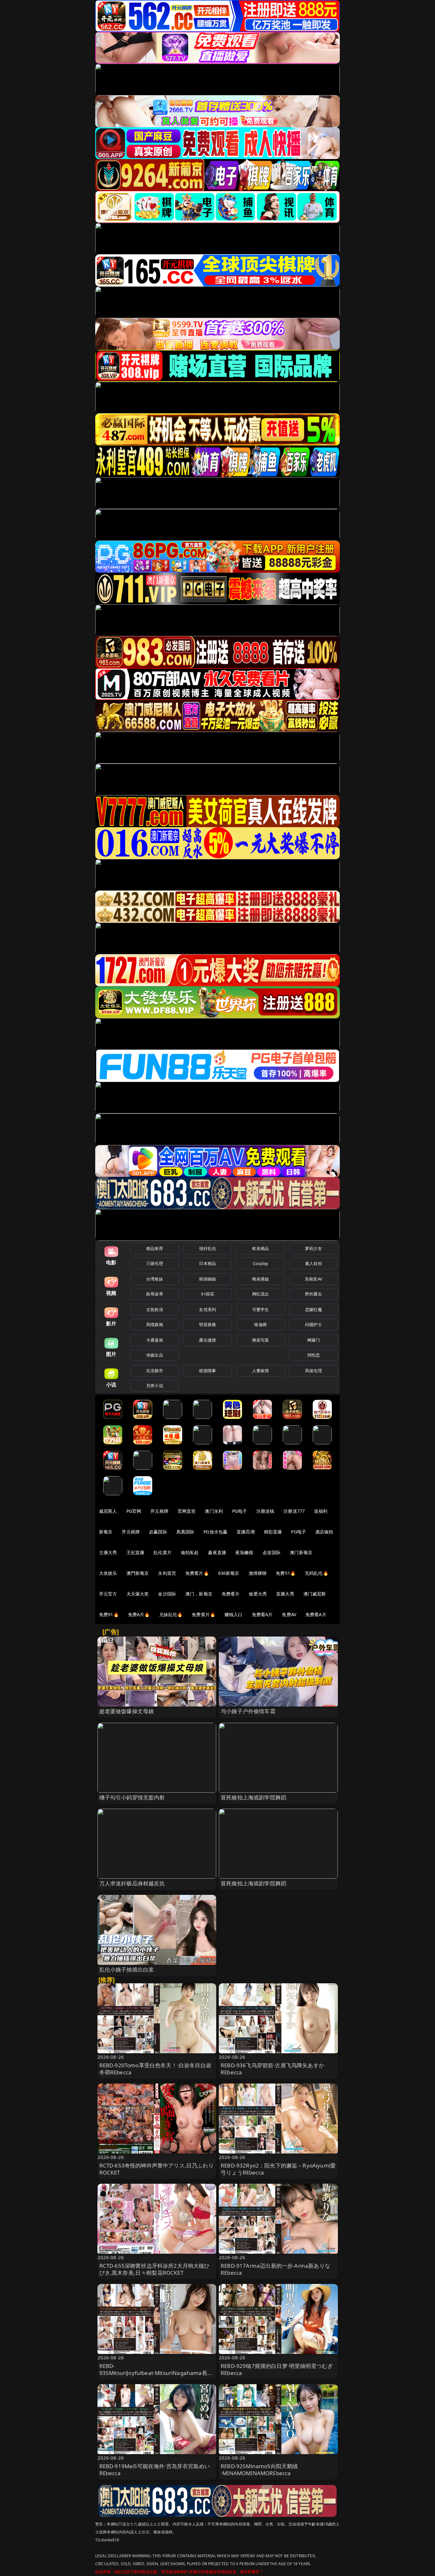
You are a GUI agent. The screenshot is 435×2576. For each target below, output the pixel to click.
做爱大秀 (258, 1594)
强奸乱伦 (207, 1248)
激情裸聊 (258, 1573)
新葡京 (106, 1532)
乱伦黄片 (163, 1552)
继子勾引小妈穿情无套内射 (132, 1797)
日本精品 (207, 1263)
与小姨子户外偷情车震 (248, 1711)
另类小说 (155, 1386)
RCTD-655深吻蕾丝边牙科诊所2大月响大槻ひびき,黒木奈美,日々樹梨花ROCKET (155, 2269)
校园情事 (207, 1371)
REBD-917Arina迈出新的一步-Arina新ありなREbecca (275, 2269)
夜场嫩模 (244, 1552)
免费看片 (231, 1594)
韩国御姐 (207, 1279)
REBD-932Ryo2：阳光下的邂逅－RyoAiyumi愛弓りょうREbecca (278, 2169)
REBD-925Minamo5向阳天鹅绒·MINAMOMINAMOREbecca (259, 2470)
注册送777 (294, 1511)
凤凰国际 (185, 1532)
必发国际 (272, 1552)
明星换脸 (207, 1324)
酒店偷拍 (324, 1532)
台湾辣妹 (155, 1279)
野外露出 (314, 1294)
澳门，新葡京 (199, 1594)
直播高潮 (246, 1532)
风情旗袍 (155, 1324)
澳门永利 (214, 1511)
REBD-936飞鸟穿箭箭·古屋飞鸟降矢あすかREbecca (272, 2069)
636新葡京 (229, 1573)
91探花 (207, 1294)
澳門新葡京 (138, 1573)
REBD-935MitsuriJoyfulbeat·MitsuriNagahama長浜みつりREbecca (156, 2373)
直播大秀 (285, 1594)
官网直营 (187, 1511)
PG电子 (240, 1511)
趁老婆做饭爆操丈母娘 (127, 1711)
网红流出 (261, 1294)
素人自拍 (314, 1263)
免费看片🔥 (197, 1573)
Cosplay (260, 1263)
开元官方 (108, 1594)
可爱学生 (261, 1309)
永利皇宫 (167, 1573)
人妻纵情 (261, 1371)
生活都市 (155, 1371)
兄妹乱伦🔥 (171, 1614)
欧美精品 (261, 1248)
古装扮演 (155, 1309)
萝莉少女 (314, 1248)
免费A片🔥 (139, 1614)
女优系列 (207, 1309)
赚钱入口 (234, 1614)
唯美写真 (261, 1340)
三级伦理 (155, 1263)
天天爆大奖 (138, 1594)
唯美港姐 (261, 1279)
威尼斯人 (108, 1511)
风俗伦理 (314, 1371)
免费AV (289, 1614)
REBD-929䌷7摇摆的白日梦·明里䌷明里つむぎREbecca (277, 2369)
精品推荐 (155, 1248)
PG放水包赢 (215, 1532)
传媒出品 (155, 1355)
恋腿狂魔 (314, 1309)
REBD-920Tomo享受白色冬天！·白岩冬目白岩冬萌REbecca (155, 2069)
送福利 (321, 1511)
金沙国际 (167, 1594)
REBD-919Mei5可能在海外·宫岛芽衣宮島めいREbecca (155, 2470)
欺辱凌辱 (155, 1294)
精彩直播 (273, 1532)
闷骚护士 (314, 1324)
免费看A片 (262, 1614)
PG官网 (134, 1511)
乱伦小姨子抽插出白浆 (127, 1969)
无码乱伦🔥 (317, 1573)
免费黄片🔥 (203, 1614)
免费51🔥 (286, 1573)
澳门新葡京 (301, 1552)
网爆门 (314, 1340)
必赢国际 (158, 1532)
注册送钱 (265, 1511)
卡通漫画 (155, 1340)
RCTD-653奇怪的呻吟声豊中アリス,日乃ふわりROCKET (157, 2169)
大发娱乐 (108, 1573)
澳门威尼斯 (315, 1594)
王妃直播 (135, 1552)
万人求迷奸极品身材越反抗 (132, 1883)
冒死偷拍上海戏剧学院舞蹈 (253, 1797)
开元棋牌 (159, 1511)
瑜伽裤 (260, 1324)
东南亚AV (314, 1279)
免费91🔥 (109, 1614)
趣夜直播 (217, 1552)
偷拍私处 (190, 1552)
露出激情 (207, 1340)
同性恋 (314, 1355)
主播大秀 (108, 1552)
